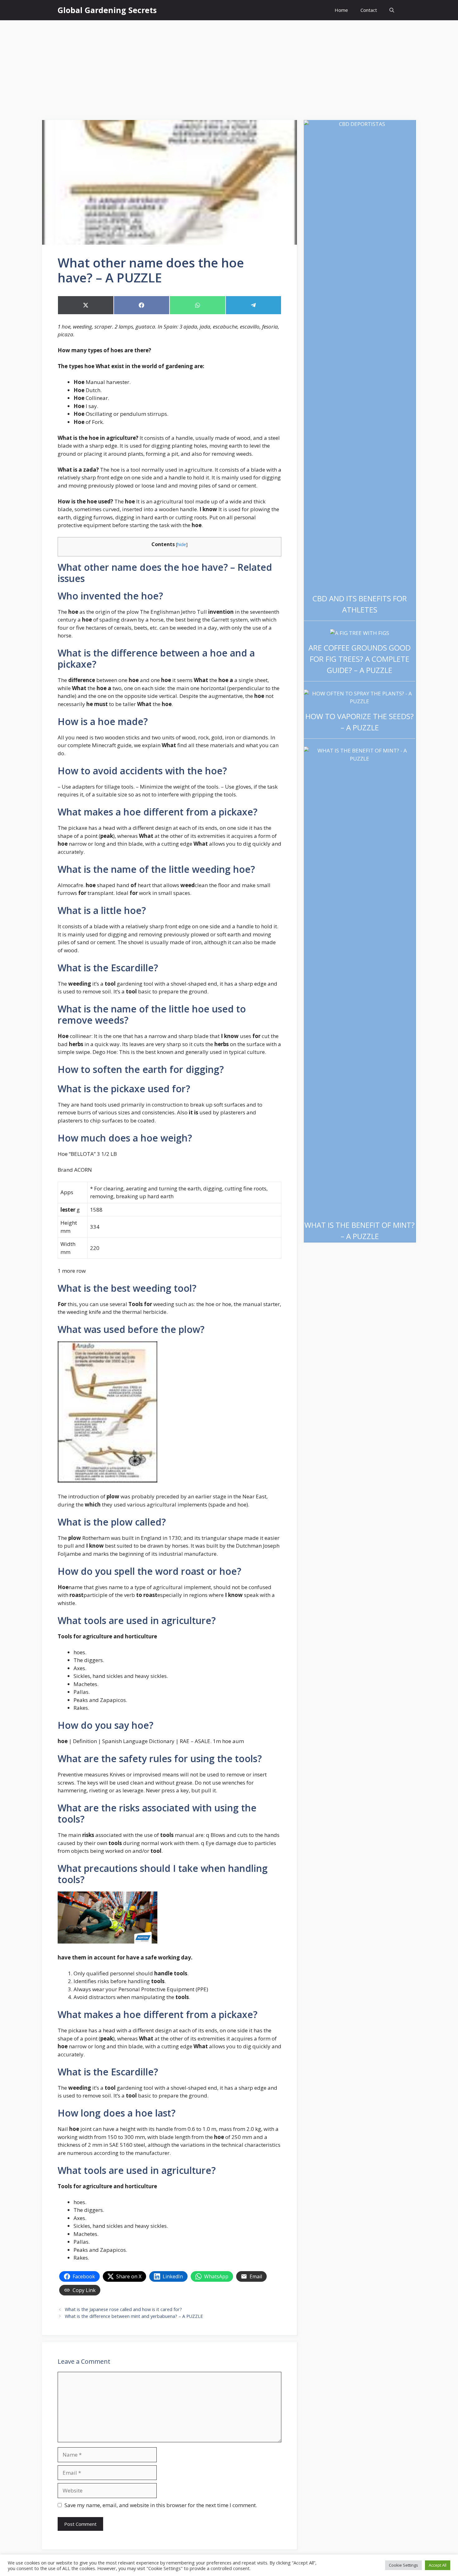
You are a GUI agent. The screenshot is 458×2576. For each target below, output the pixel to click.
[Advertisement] (229, 67)
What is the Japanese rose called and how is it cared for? (123, 2309)
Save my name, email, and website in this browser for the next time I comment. (161, 2505)
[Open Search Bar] (392, 10)
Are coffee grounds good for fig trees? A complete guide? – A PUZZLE (360, 659)
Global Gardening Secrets (107, 10)
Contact (369, 10)
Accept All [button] (438, 2565)
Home (341, 10)
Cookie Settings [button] (403, 2565)
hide (182, 544)
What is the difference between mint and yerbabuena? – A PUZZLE (134, 2316)
